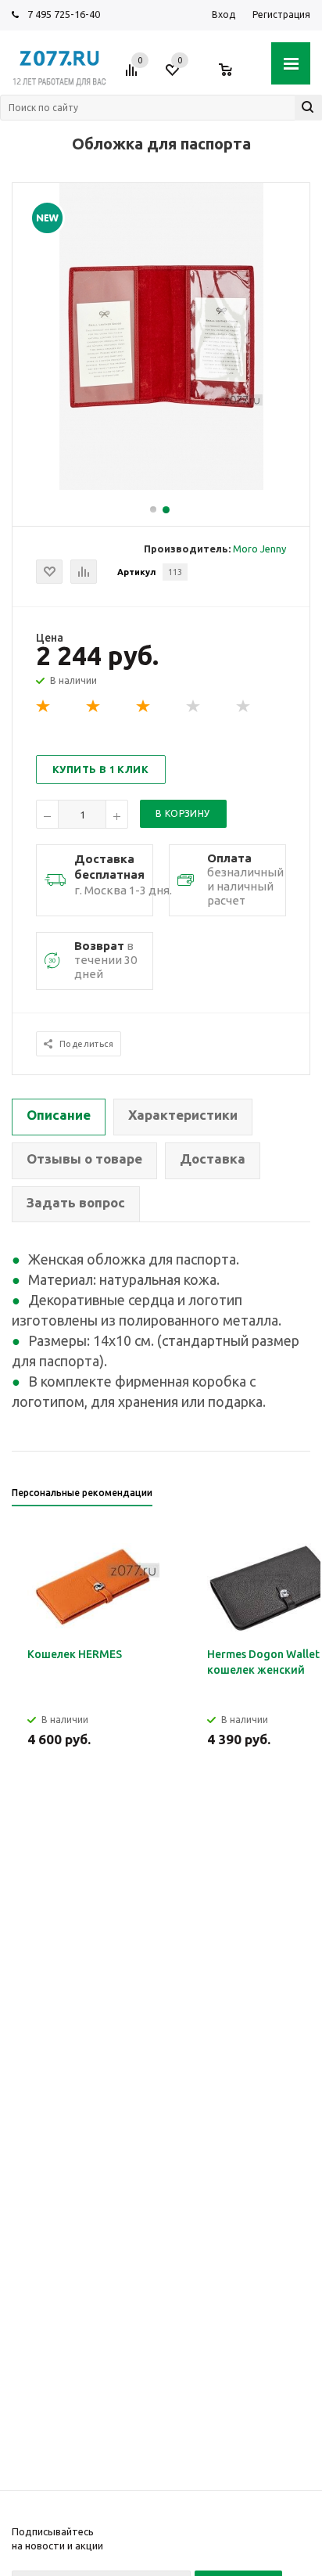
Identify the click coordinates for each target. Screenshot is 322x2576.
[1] (44, 707)
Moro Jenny (259, 549)
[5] (244, 707)
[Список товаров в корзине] (233, 76)
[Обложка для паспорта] (161, 486)
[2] (94, 707)
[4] (194, 707)
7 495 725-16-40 (64, 14)
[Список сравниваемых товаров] (134, 76)
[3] (144, 707)
